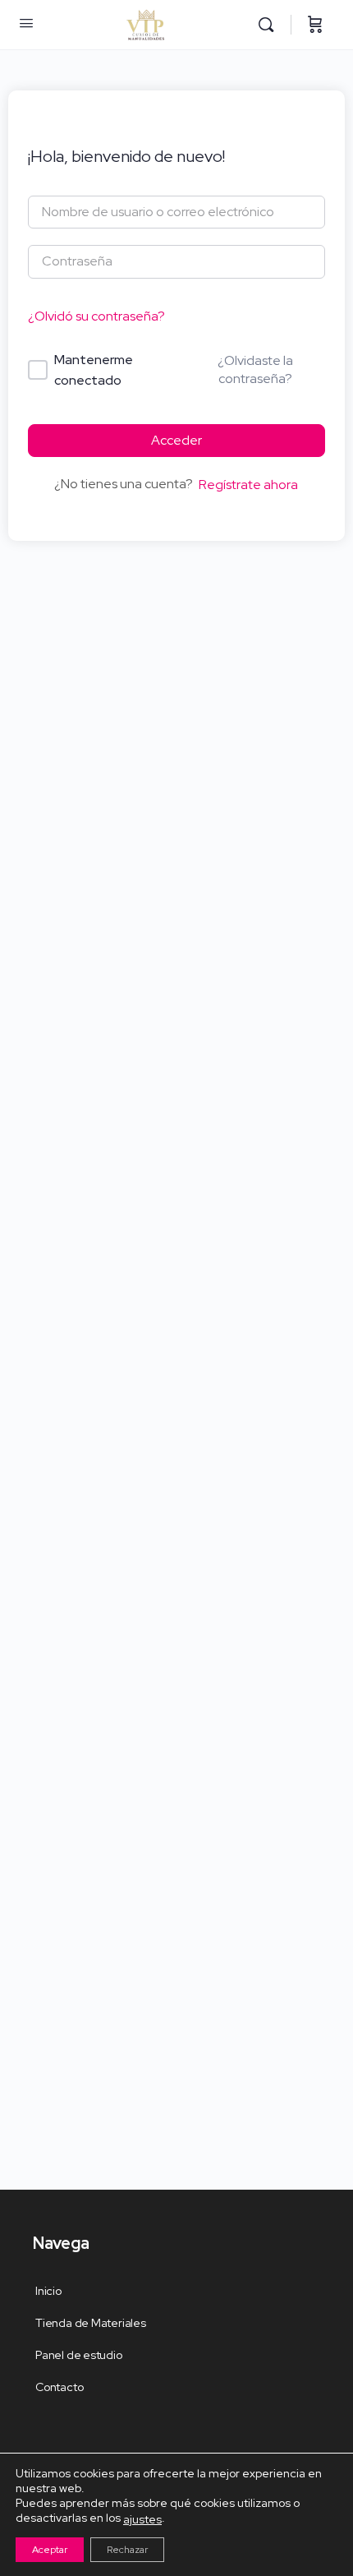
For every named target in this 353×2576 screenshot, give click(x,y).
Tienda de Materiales (91, 2323)
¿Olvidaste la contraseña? (255, 369)
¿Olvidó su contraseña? (96, 316)
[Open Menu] (26, 23)
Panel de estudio (79, 2355)
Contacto (59, 2387)
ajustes (142, 2518)
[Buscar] (270, 25)
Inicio (48, 2291)
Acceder (176, 440)
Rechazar (127, 2549)
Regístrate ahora (248, 485)
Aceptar (50, 2549)
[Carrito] (315, 25)
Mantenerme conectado (94, 370)
